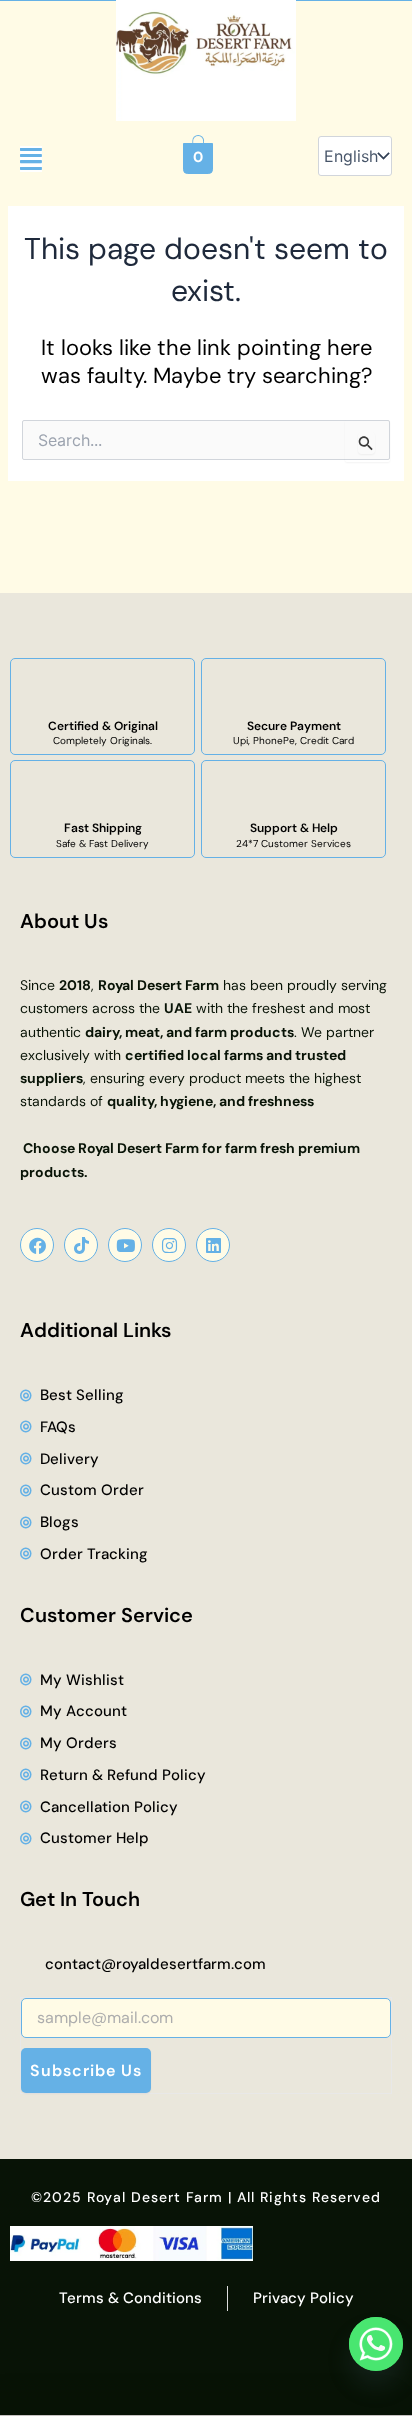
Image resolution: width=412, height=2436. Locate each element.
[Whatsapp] (376, 2344)
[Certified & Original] (103, 689)
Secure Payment (294, 726)
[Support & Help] (294, 791)
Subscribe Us (86, 2070)
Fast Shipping (103, 828)
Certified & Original (103, 726)
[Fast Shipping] (103, 791)
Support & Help (294, 828)
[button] (31, 159)
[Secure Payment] (294, 689)
